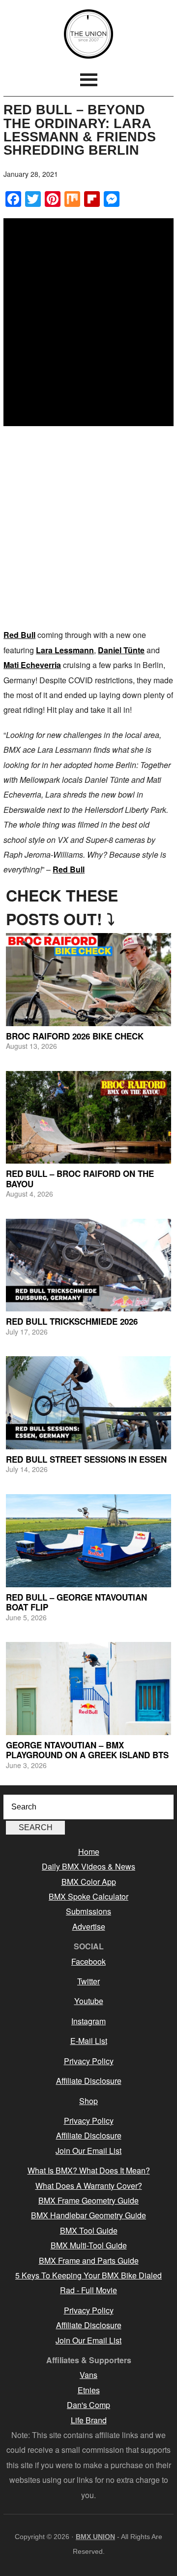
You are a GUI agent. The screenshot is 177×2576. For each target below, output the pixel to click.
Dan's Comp (88, 2405)
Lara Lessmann (65, 650)
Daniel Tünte (121, 650)
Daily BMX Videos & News (88, 1866)
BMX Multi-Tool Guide (89, 2245)
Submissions (88, 1911)
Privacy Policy (89, 2061)
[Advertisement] (88, 529)
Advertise (89, 1926)
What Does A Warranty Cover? (89, 2186)
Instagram (88, 2021)
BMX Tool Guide (89, 2230)
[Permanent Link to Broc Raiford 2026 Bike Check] (88, 980)
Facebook (88, 1961)
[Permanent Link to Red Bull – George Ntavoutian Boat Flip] (88, 1541)
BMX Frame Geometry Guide (88, 2200)
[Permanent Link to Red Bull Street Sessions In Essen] (88, 1403)
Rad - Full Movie (88, 2290)
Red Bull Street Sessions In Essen (86, 1459)
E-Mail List (89, 2041)
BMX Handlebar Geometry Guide (88, 2215)
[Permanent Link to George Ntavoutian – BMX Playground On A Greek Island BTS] (88, 1689)
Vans (88, 2375)
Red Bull (19, 635)
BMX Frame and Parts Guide (89, 2260)
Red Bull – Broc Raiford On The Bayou (80, 1178)
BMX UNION (88, 34)
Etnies (89, 2390)
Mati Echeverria (32, 665)
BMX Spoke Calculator (88, 1896)
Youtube (89, 2001)
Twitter (88, 1981)
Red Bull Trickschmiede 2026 (72, 1321)
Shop (88, 2101)
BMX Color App (89, 1882)
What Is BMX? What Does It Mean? (89, 2170)
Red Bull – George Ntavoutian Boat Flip (76, 1602)
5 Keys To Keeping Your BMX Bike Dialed (88, 2275)
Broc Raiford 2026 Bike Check (75, 1036)
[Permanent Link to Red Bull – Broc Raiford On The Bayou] (88, 1118)
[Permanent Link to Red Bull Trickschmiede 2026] (88, 1265)
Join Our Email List (88, 2151)
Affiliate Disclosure (89, 2081)
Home (89, 1852)
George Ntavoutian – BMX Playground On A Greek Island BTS (87, 1750)
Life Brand (89, 2420)
